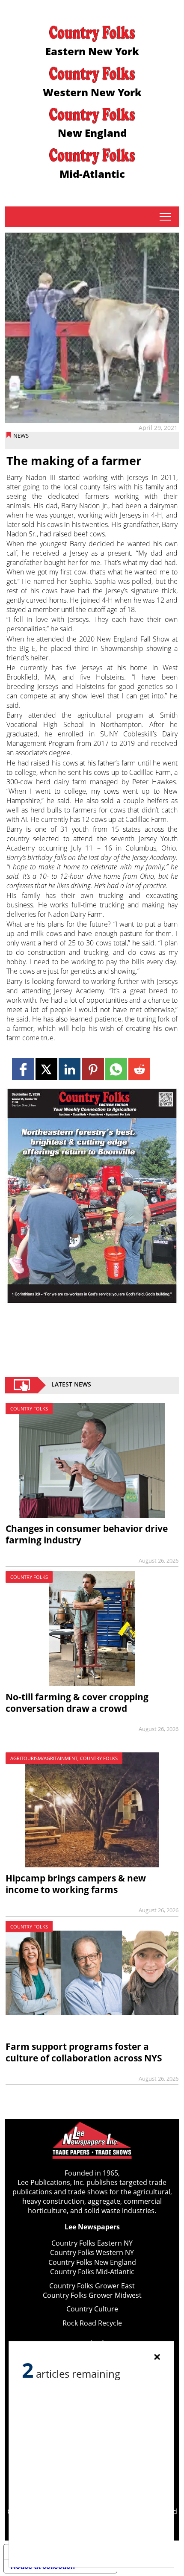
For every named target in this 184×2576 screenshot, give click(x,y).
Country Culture (92, 2309)
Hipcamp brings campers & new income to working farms (76, 1884)
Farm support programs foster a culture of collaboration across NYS (84, 2052)
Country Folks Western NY (92, 2252)
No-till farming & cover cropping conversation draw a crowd (77, 1703)
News (21, 436)
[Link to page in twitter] (46, 1069)
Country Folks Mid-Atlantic (92, 2272)
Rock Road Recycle (92, 2323)
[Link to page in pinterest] (93, 1069)
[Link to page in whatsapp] (116, 1069)
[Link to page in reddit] (139, 1069)
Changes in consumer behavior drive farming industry (87, 1534)
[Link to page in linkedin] (70, 1069)
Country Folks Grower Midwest (92, 2295)
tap (165, 217)
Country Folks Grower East (92, 2286)
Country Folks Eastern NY (92, 2243)
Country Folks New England (92, 2262)
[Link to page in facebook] (23, 1069)
